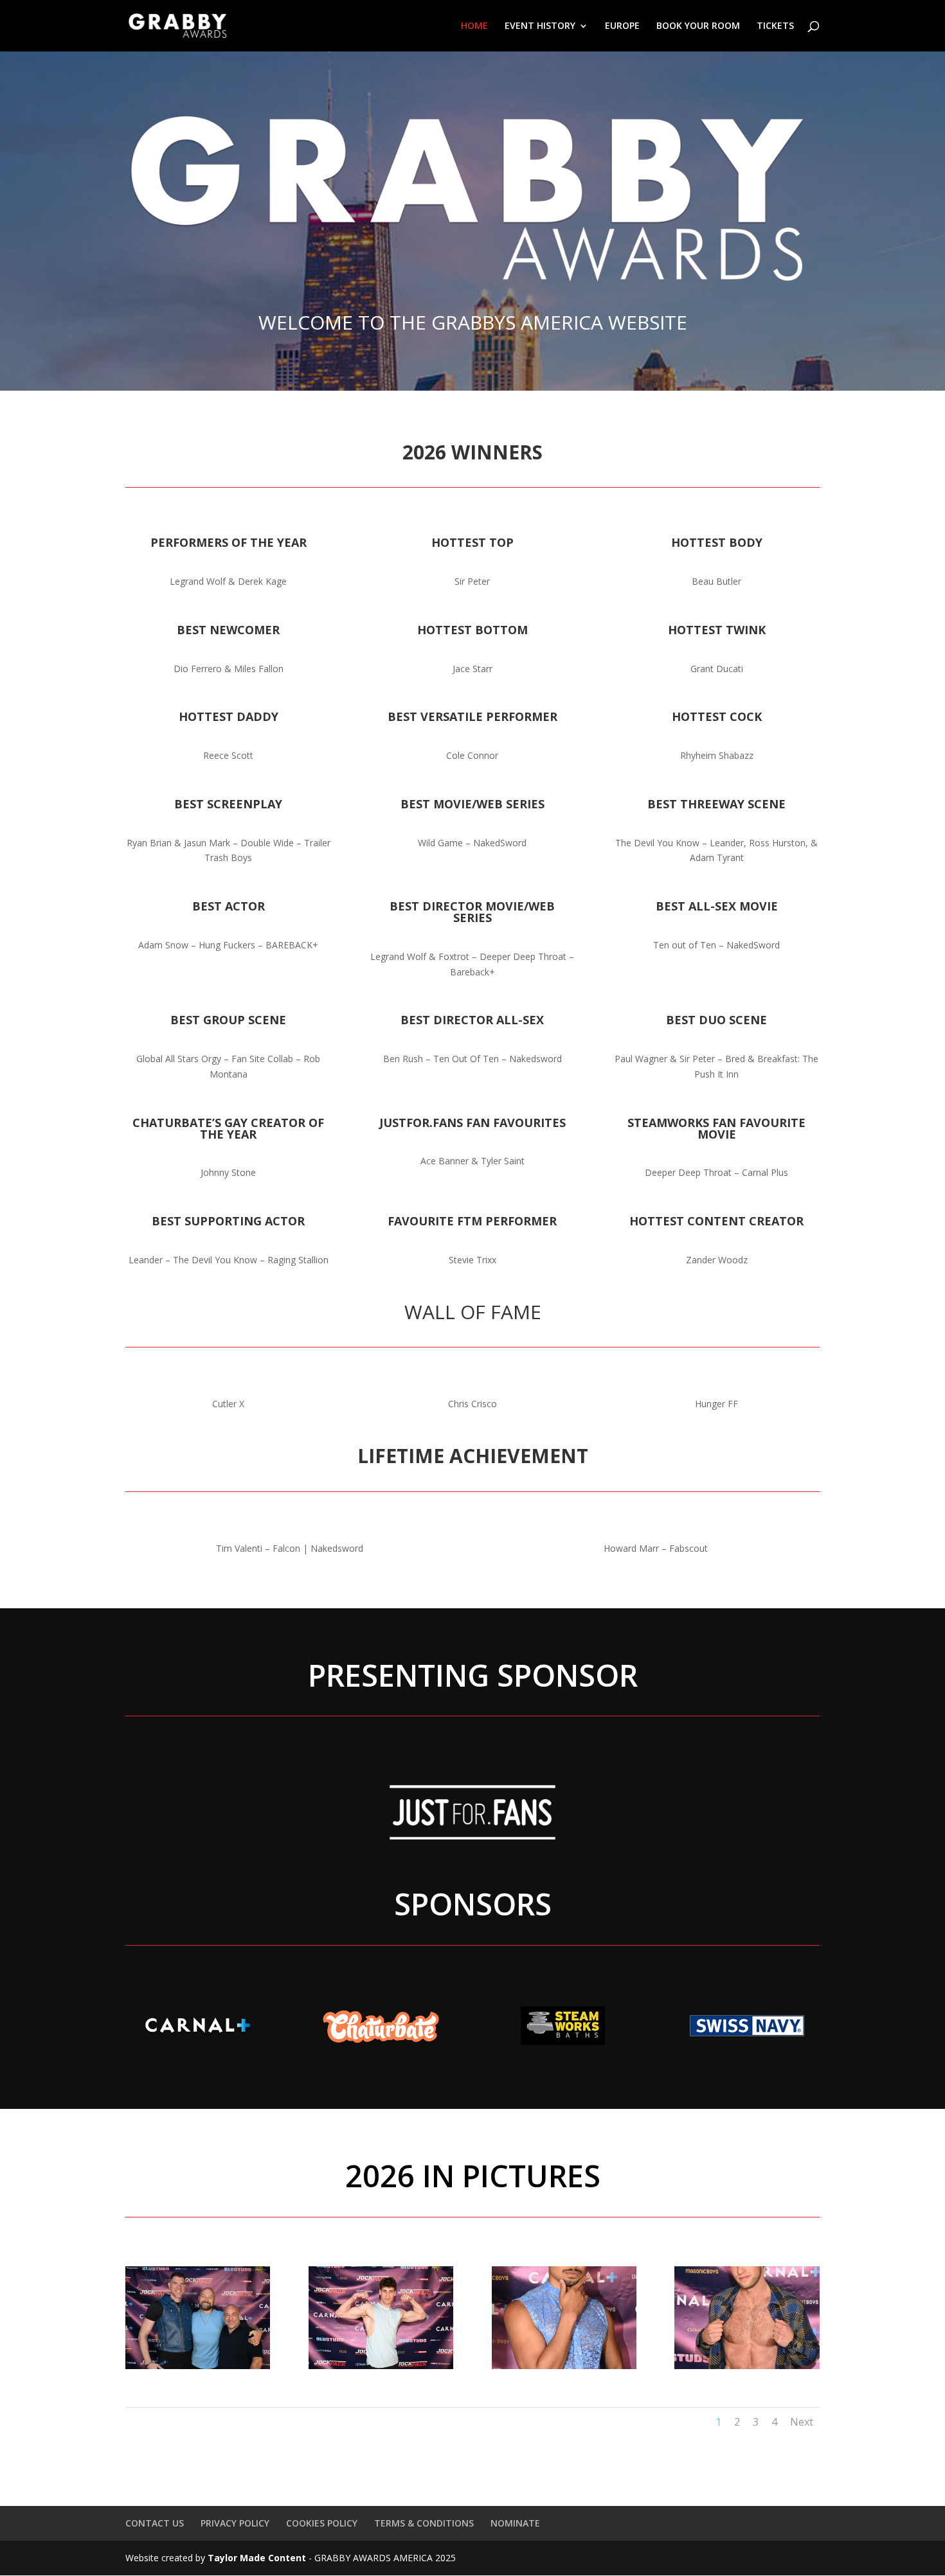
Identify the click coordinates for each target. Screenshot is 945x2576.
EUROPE (622, 26)
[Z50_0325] (747, 2366)
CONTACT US (155, 2523)
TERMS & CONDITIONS (424, 2523)
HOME (474, 26)
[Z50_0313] (381, 2366)
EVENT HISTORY (540, 26)
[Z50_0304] (198, 2366)
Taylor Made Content (257, 2558)
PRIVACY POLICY (235, 2523)
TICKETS (775, 26)
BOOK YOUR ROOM (698, 26)
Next (802, 2422)
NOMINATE (515, 2523)
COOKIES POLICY (322, 2523)
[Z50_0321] (564, 2366)
